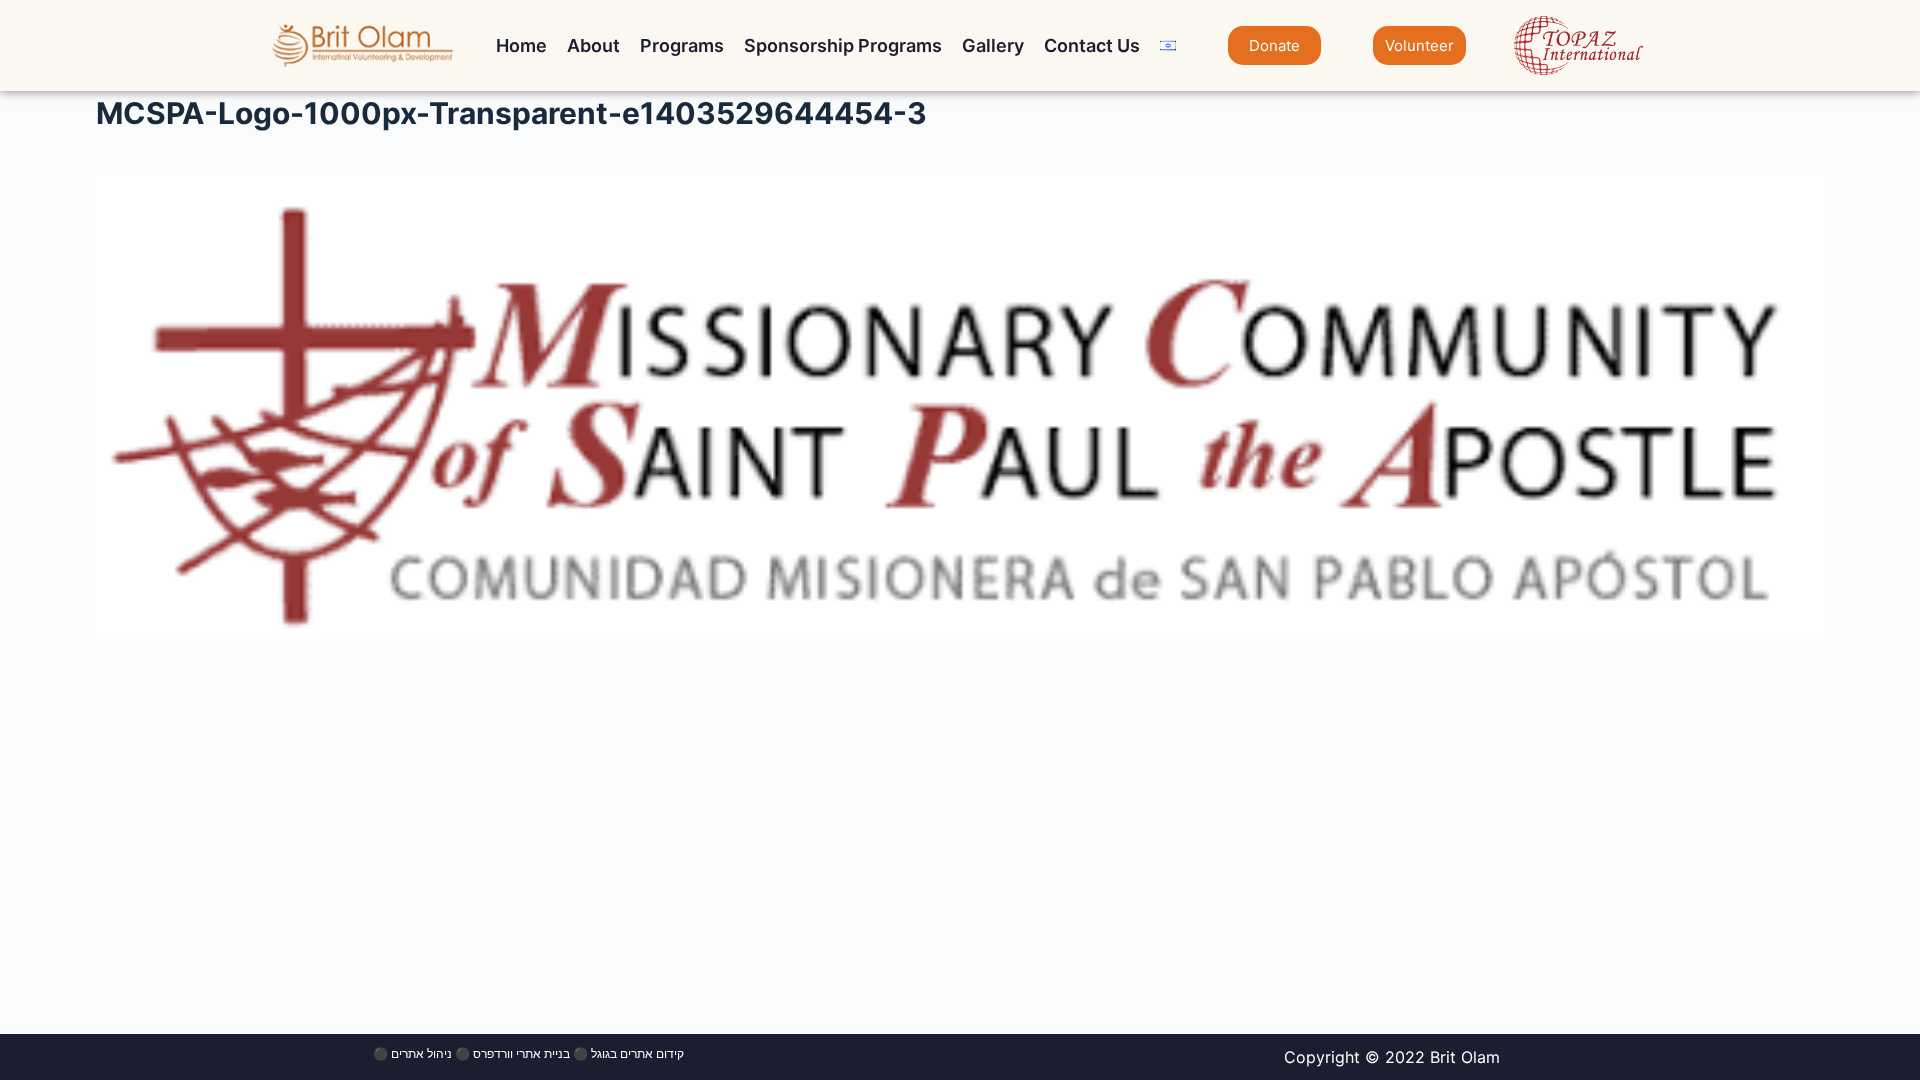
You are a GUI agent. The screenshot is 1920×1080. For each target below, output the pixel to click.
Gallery (993, 45)
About (593, 45)
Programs (682, 45)
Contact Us (1092, 45)
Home (521, 45)
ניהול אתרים (421, 1053)
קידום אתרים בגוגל (637, 1053)
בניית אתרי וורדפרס (521, 1053)
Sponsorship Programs (843, 45)
